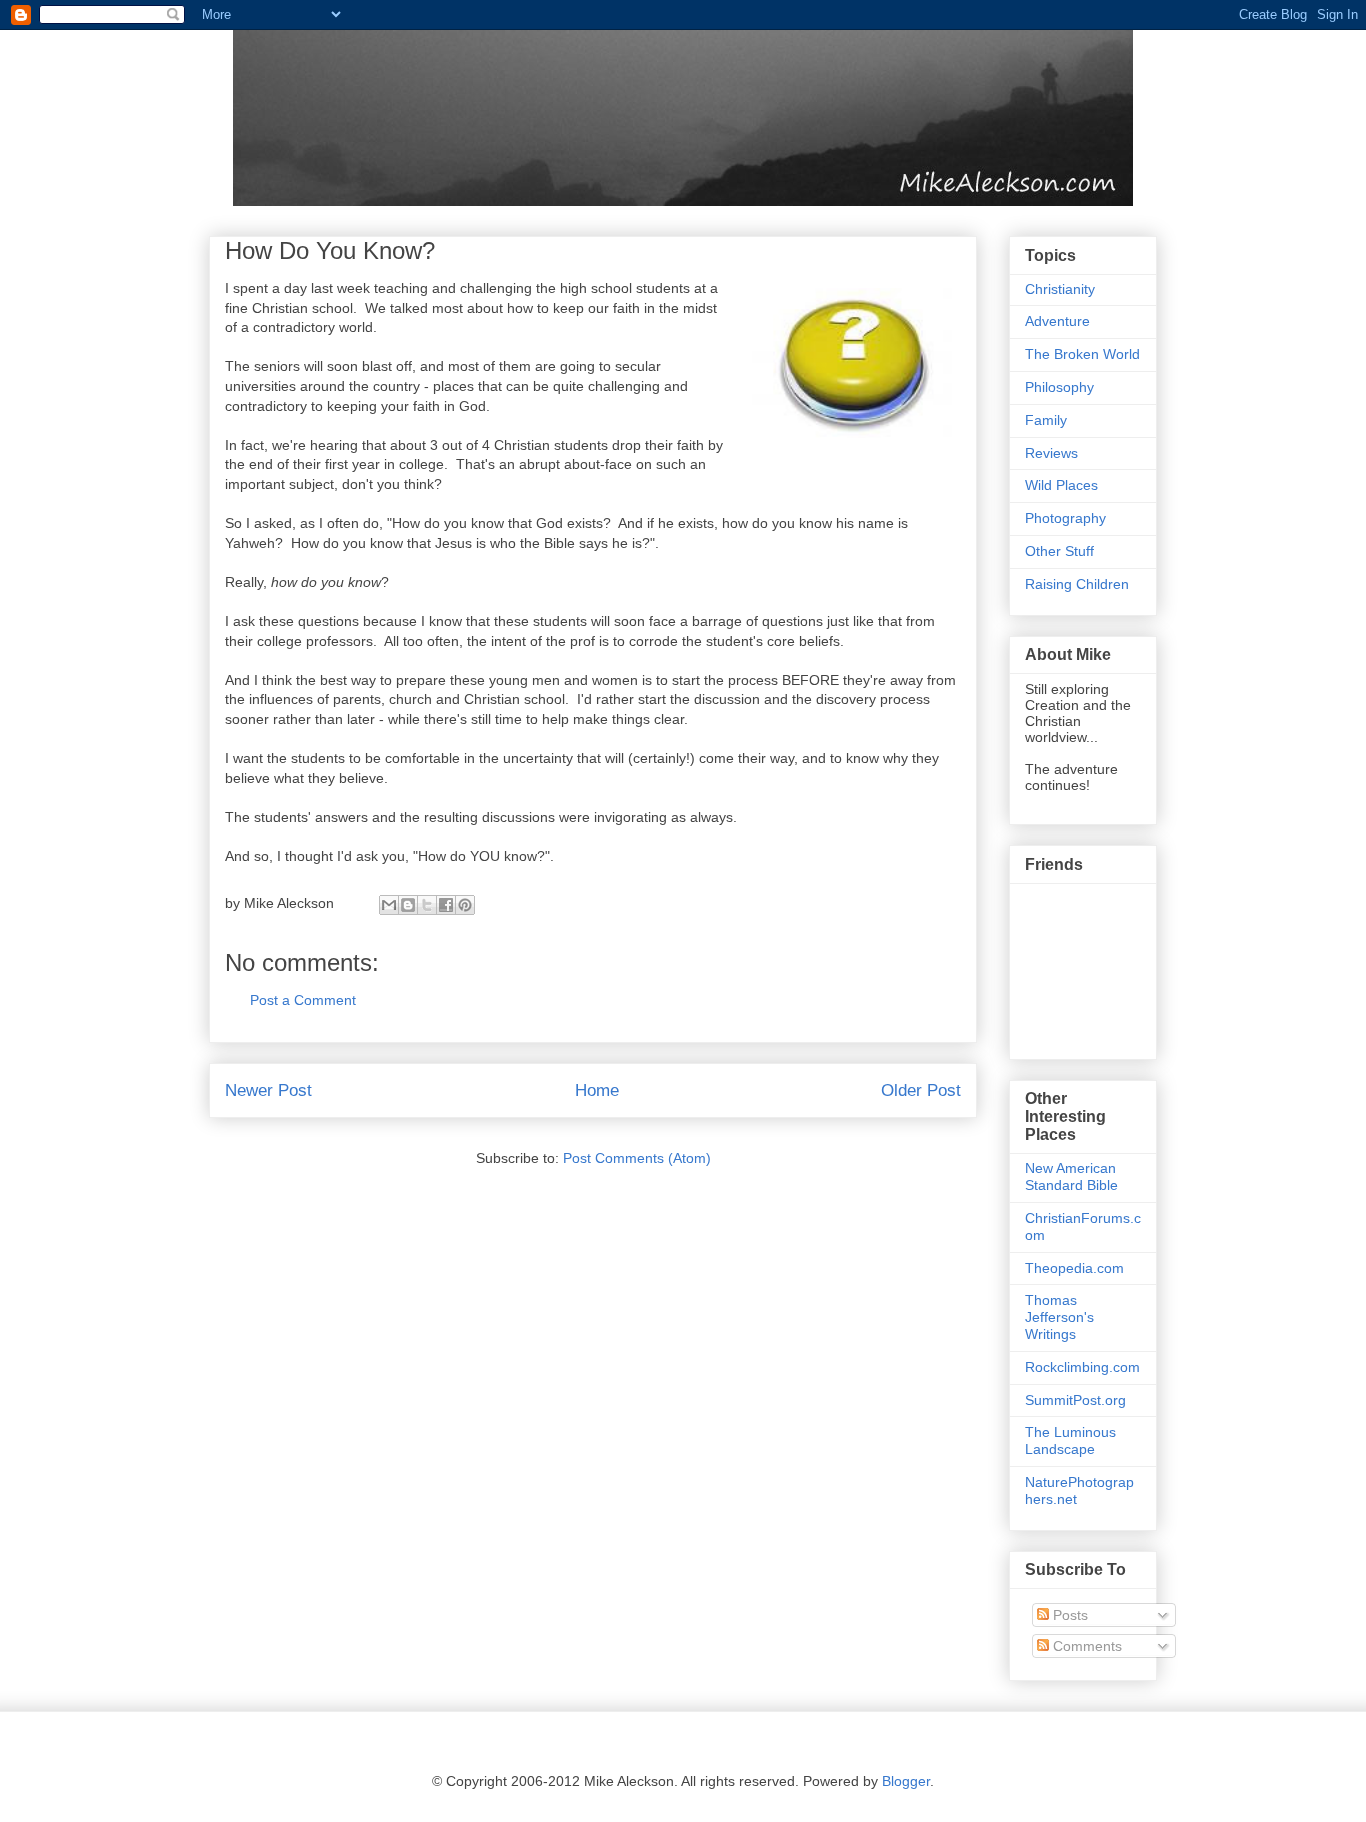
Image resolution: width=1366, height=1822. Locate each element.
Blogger (906, 1781)
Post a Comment (303, 1000)
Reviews (1051, 453)
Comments (1085, 1646)
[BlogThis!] (408, 905)
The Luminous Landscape (1070, 1440)
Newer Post (268, 1090)
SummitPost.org (1075, 1400)
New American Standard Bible (1071, 1176)
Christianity (1060, 289)
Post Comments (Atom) (637, 1158)
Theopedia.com (1074, 1268)
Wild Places (1061, 485)
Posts (1068, 1615)
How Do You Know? (330, 250)
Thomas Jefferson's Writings (1059, 1317)
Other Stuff (1059, 551)
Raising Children (1077, 584)
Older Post (921, 1090)
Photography (1065, 518)
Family (1046, 420)
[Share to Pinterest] (465, 905)
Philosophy (1059, 387)
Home (597, 1090)
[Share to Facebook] (446, 905)
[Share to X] (427, 905)
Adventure (1057, 321)
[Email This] (389, 905)
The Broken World (1082, 354)
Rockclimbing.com (1082, 1367)
